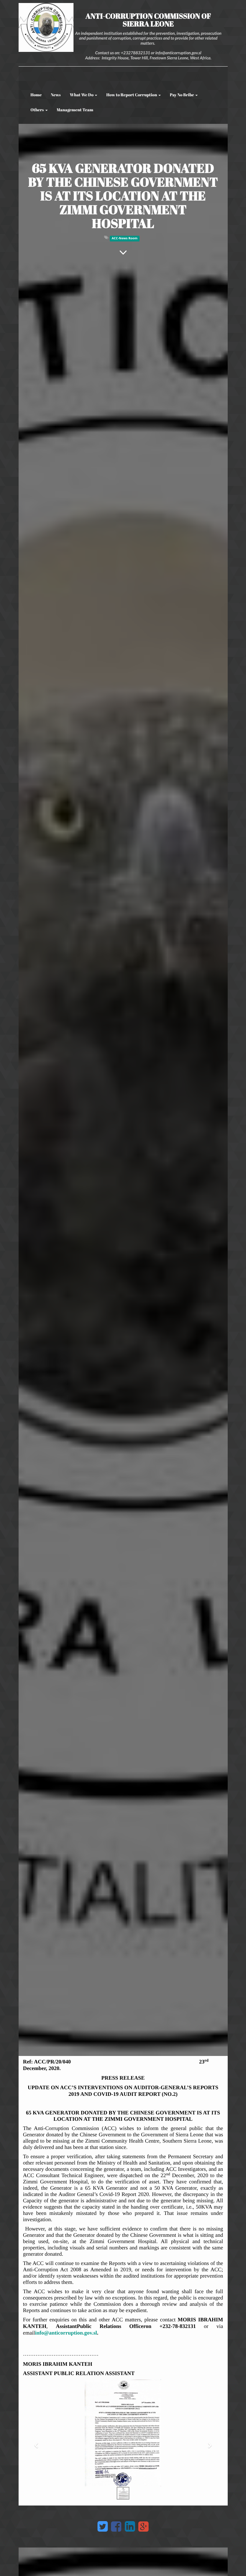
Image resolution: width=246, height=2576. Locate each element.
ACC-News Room (124, 238)
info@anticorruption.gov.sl (66, 2333)
